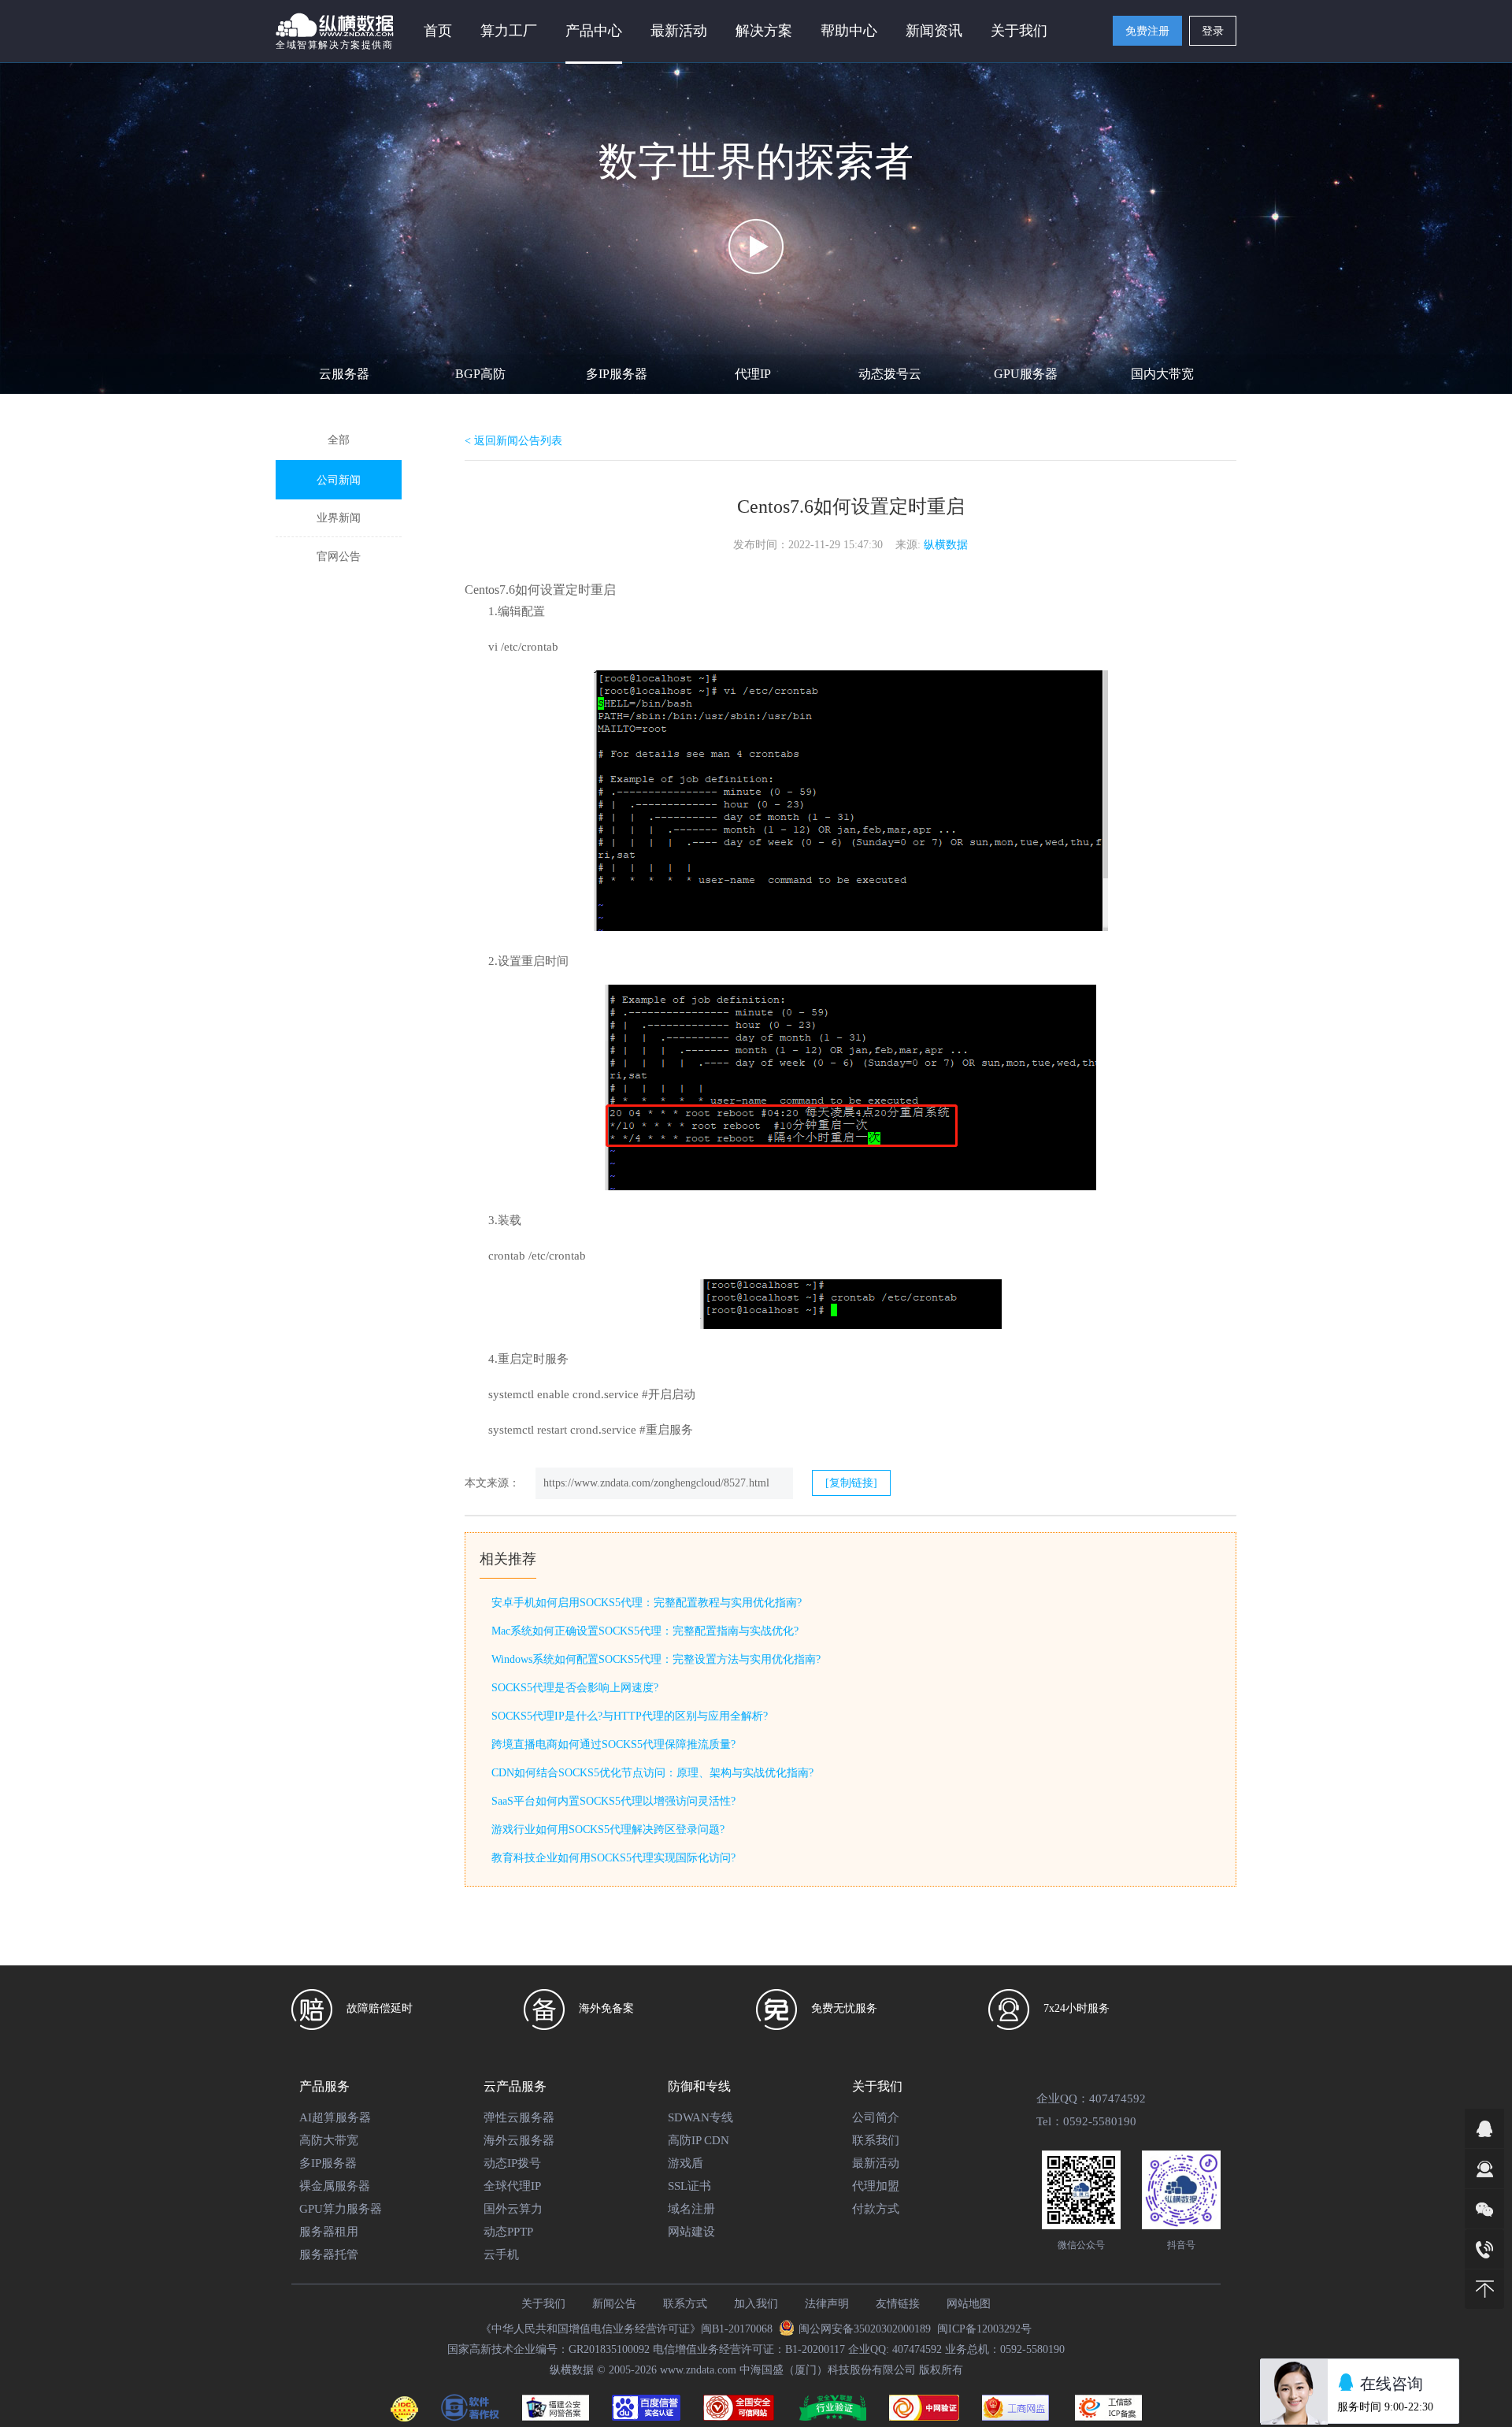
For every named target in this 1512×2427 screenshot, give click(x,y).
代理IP (753, 374)
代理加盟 (876, 2186)
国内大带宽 (1162, 374)
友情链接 (898, 2304)
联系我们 (876, 2140)
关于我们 (543, 2304)
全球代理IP (512, 2186)
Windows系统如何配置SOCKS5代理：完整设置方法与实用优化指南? (656, 1659)
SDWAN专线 (700, 2117)
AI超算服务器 (335, 2117)
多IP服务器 (617, 374)
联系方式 (685, 2304)
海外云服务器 (519, 2140)
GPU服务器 (1026, 374)
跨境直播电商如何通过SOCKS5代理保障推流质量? (613, 1744)
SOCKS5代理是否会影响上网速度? (575, 1688)
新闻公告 (614, 2304)
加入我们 (756, 2304)
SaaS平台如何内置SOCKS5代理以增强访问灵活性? (613, 1801)
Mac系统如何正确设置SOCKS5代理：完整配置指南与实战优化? (645, 1631)
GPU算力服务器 (341, 2209)
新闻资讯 (934, 31)
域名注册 (691, 2209)
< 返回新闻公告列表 (513, 441)
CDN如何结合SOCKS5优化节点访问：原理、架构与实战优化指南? (652, 1773)
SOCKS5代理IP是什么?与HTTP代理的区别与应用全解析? (630, 1716)
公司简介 (876, 2117)
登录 (1213, 31)
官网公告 (339, 557)
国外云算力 (513, 2209)
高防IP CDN (699, 2140)
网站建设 (691, 2232)
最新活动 (679, 31)
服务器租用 (329, 2232)
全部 (339, 440)
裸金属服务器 (335, 2186)
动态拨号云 (890, 374)
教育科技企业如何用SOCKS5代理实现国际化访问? (613, 1858)
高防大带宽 (329, 2140)
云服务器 (344, 374)
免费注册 (1147, 31)
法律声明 (827, 2304)
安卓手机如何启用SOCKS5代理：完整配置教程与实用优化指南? (647, 1603)
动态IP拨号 (512, 2163)
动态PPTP (508, 2232)
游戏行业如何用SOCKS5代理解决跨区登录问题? (608, 1830)
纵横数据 (946, 545)
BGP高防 (480, 374)
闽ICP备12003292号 (984, 2329)
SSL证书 (689, 2186)
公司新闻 (339, 480)
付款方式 (876, 2209)
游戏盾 (686, 2163)
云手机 (501, 2254)
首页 (438, 31)
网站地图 (969, 2304)
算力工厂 (509, 31)
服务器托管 (329, 2254)
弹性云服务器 (519, 2117)
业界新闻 (339, 518)
